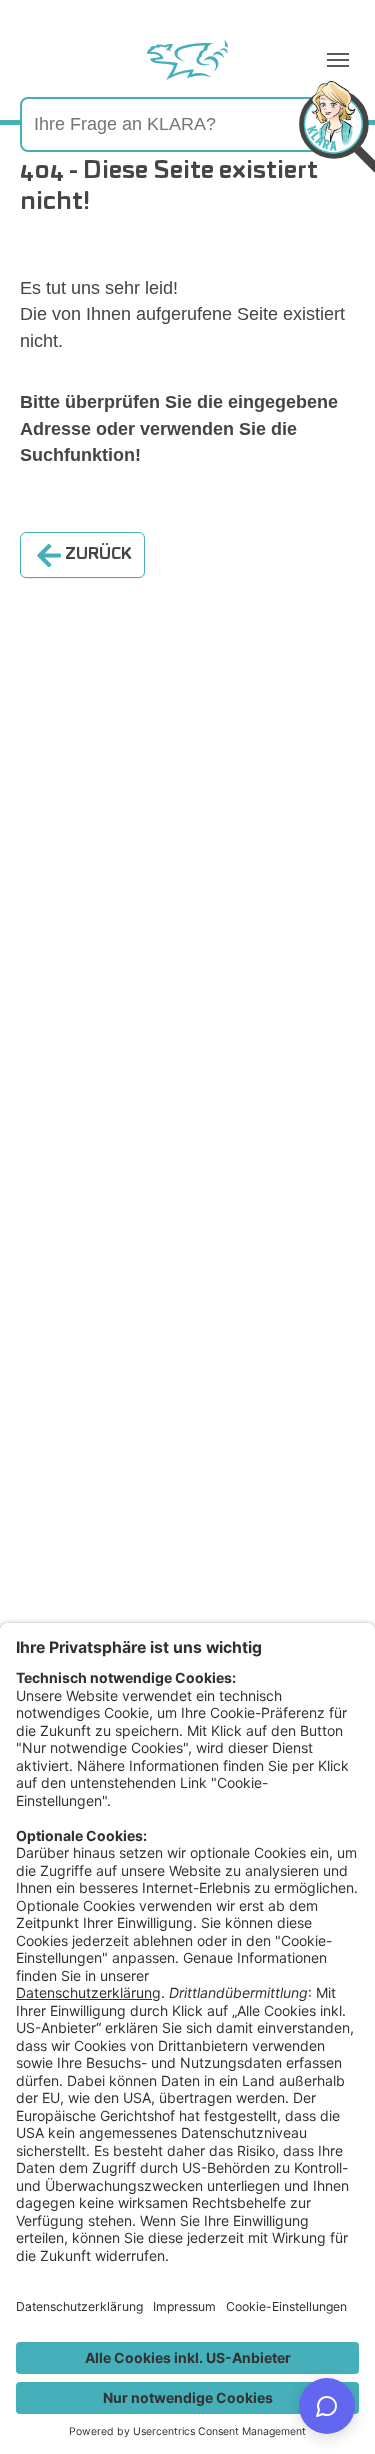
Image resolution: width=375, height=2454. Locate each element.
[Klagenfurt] (187, 60)
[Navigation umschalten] (338, 60)
